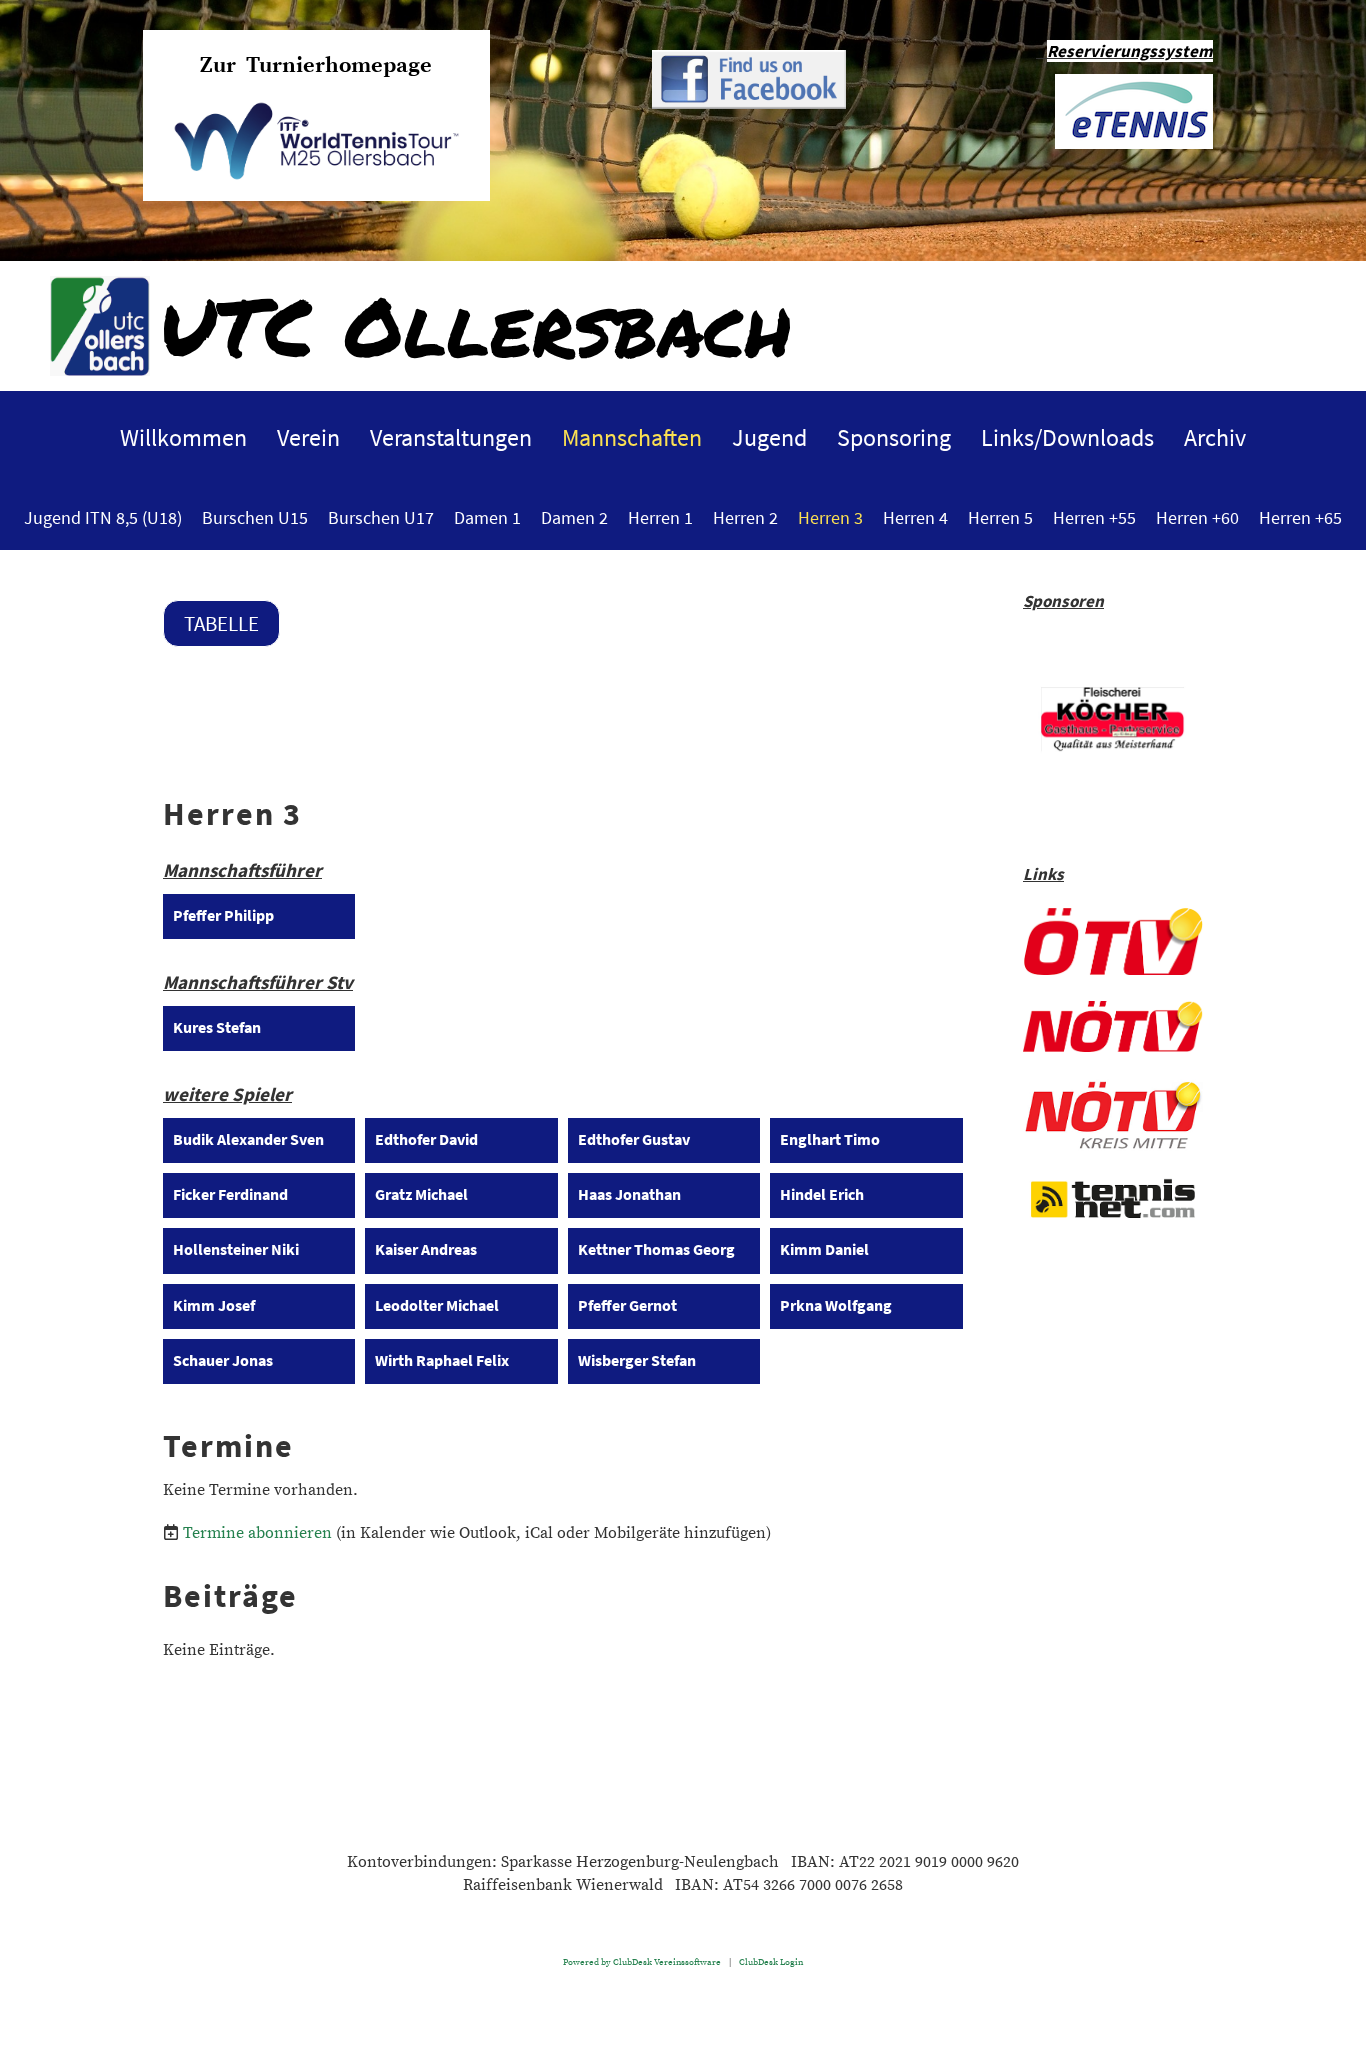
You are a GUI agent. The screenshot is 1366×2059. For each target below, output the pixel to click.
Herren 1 (660, 517)
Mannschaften (632, 437)
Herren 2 (745, 517)
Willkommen (183, 437)
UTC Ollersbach (476, 325)
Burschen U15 (255, 517)
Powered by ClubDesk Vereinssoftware (642, 1962)
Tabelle (221, 623)
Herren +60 (1197, 517)
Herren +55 (1094, 517)
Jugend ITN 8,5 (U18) (103, 517)
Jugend (769, 437)
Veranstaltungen (451, 437)
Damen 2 (574, 517)
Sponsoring (894, 437)
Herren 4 (915, 517)
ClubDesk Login (771, 1962)
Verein (308, 437)
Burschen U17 (381, 517)
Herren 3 (830, 517)
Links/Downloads (1067, 437)
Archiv (1215, 437)
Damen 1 (487, 517)
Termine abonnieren (257, 1533)
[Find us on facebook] (749, 104)
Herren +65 (1300, 517)
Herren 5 (1000, 517)
